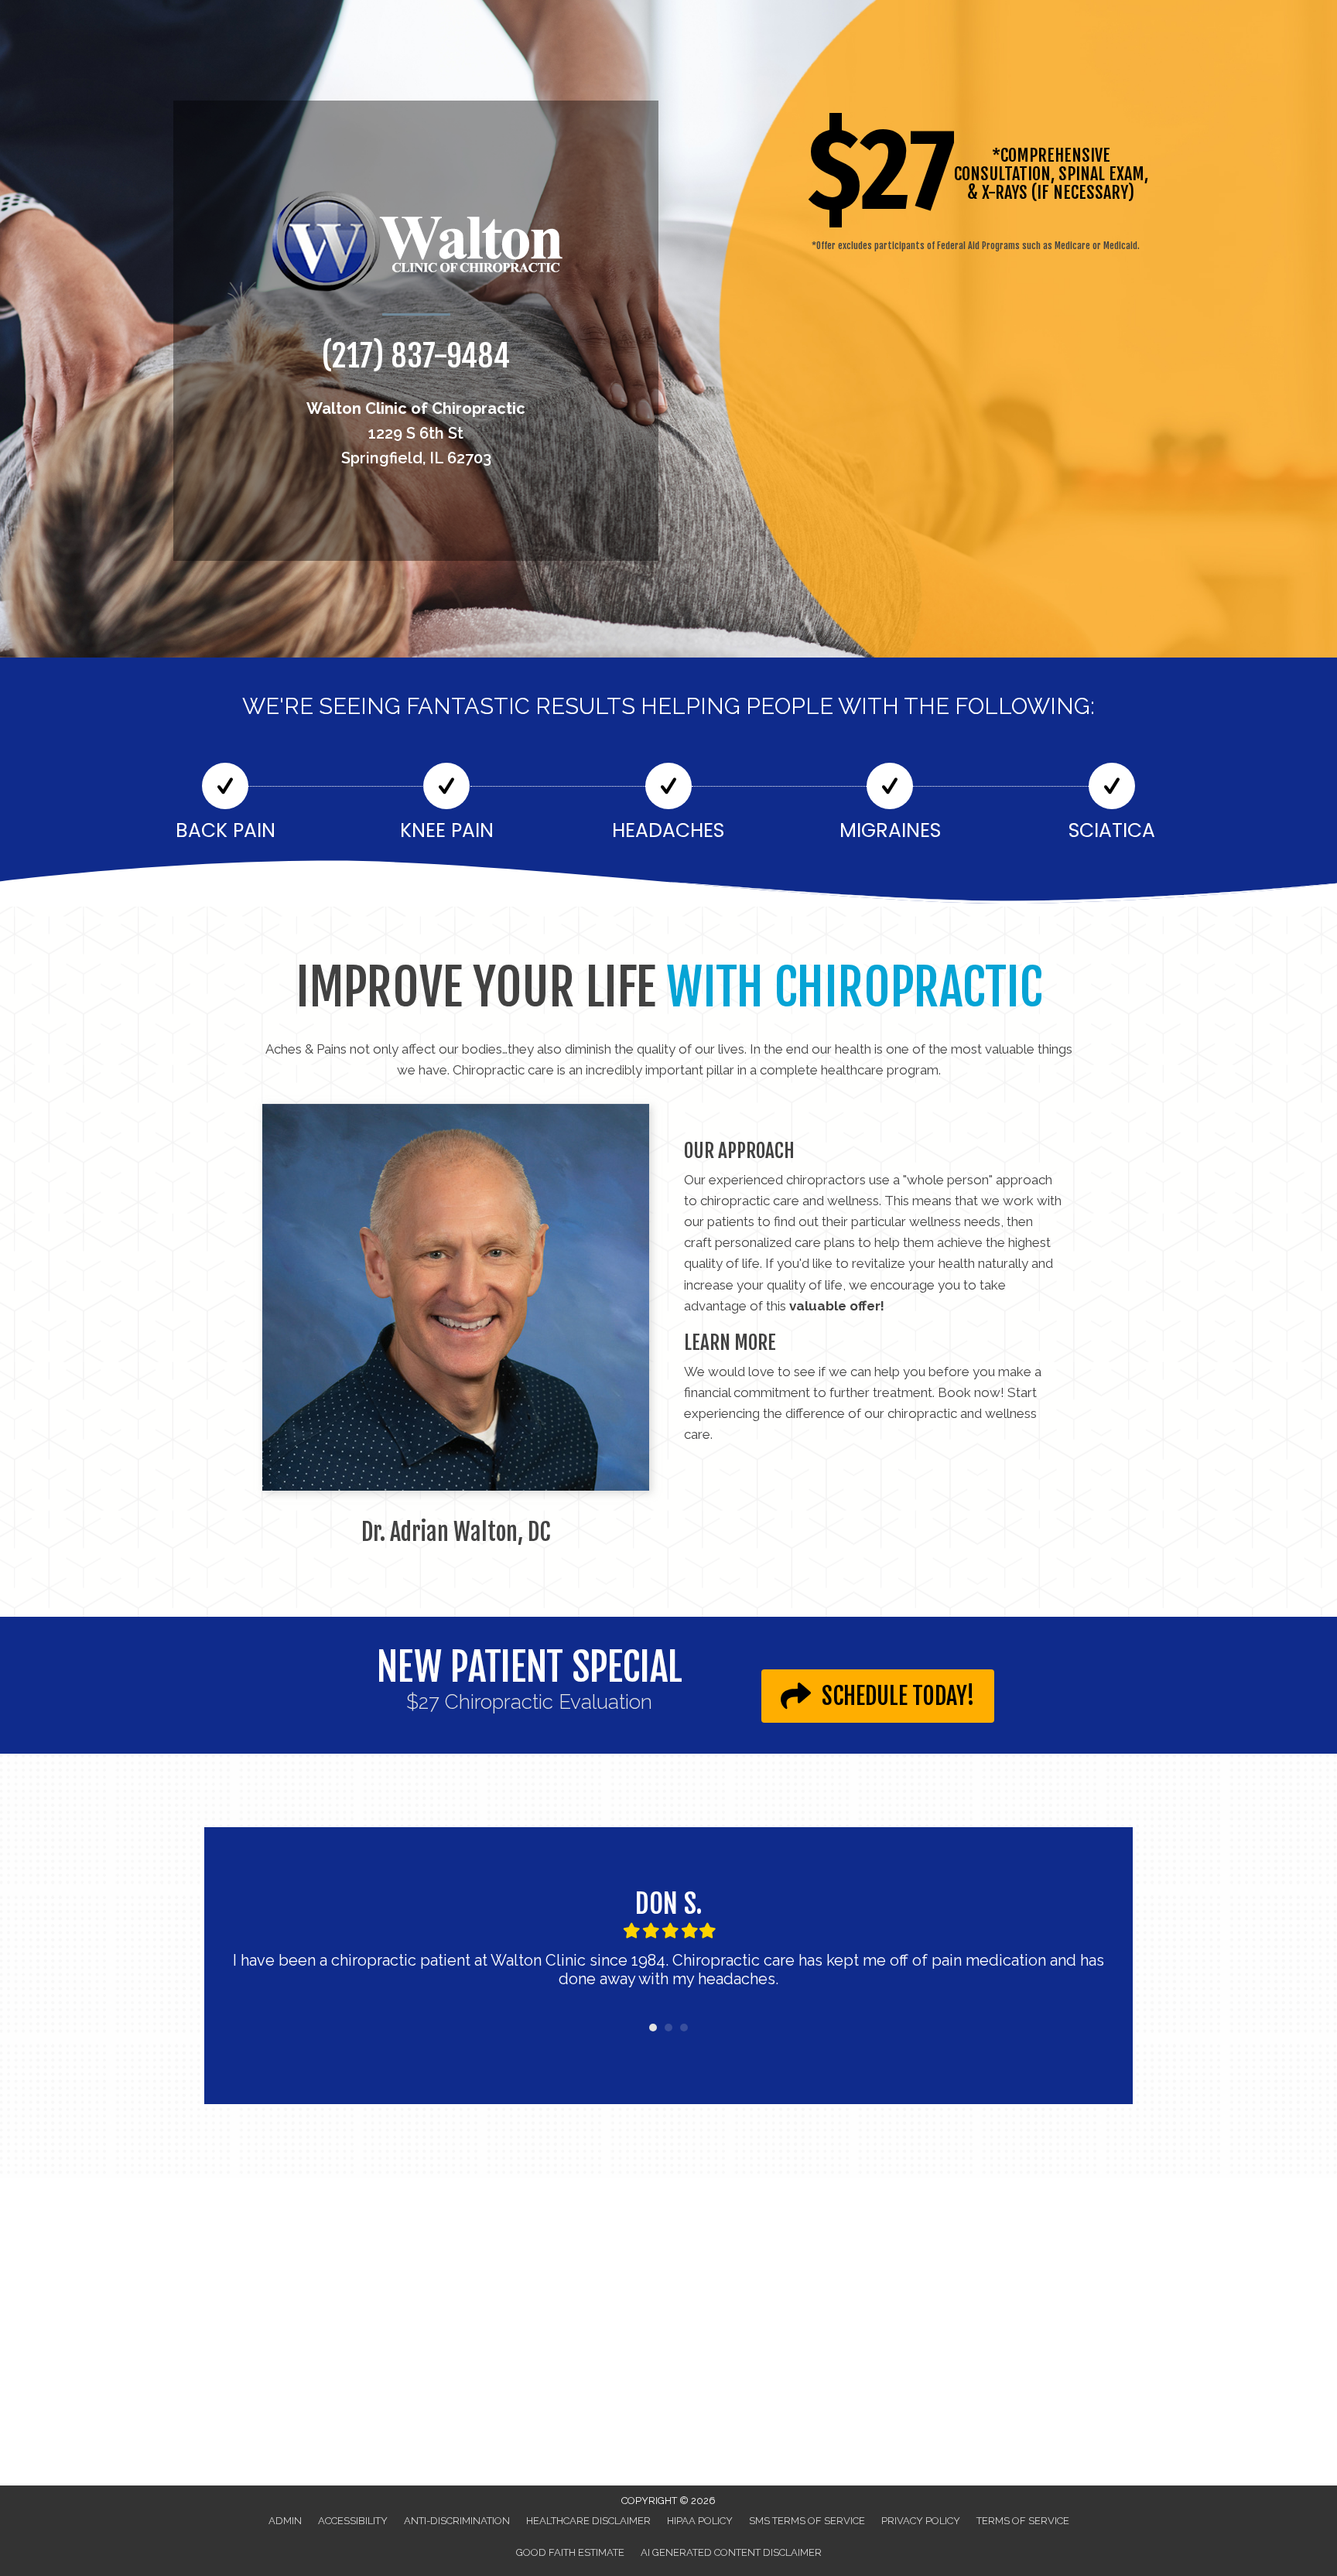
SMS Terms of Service (807, 2521)
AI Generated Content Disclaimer (731, 2552)
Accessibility (353, 2521)
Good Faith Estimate (570, 2552)
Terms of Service (1023, 2521)
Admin (285, 2521)
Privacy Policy (921, 2521)
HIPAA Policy (700, 2521)
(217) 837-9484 (416, 356)
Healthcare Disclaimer (588, 2521)
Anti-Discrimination (457, 2521)
